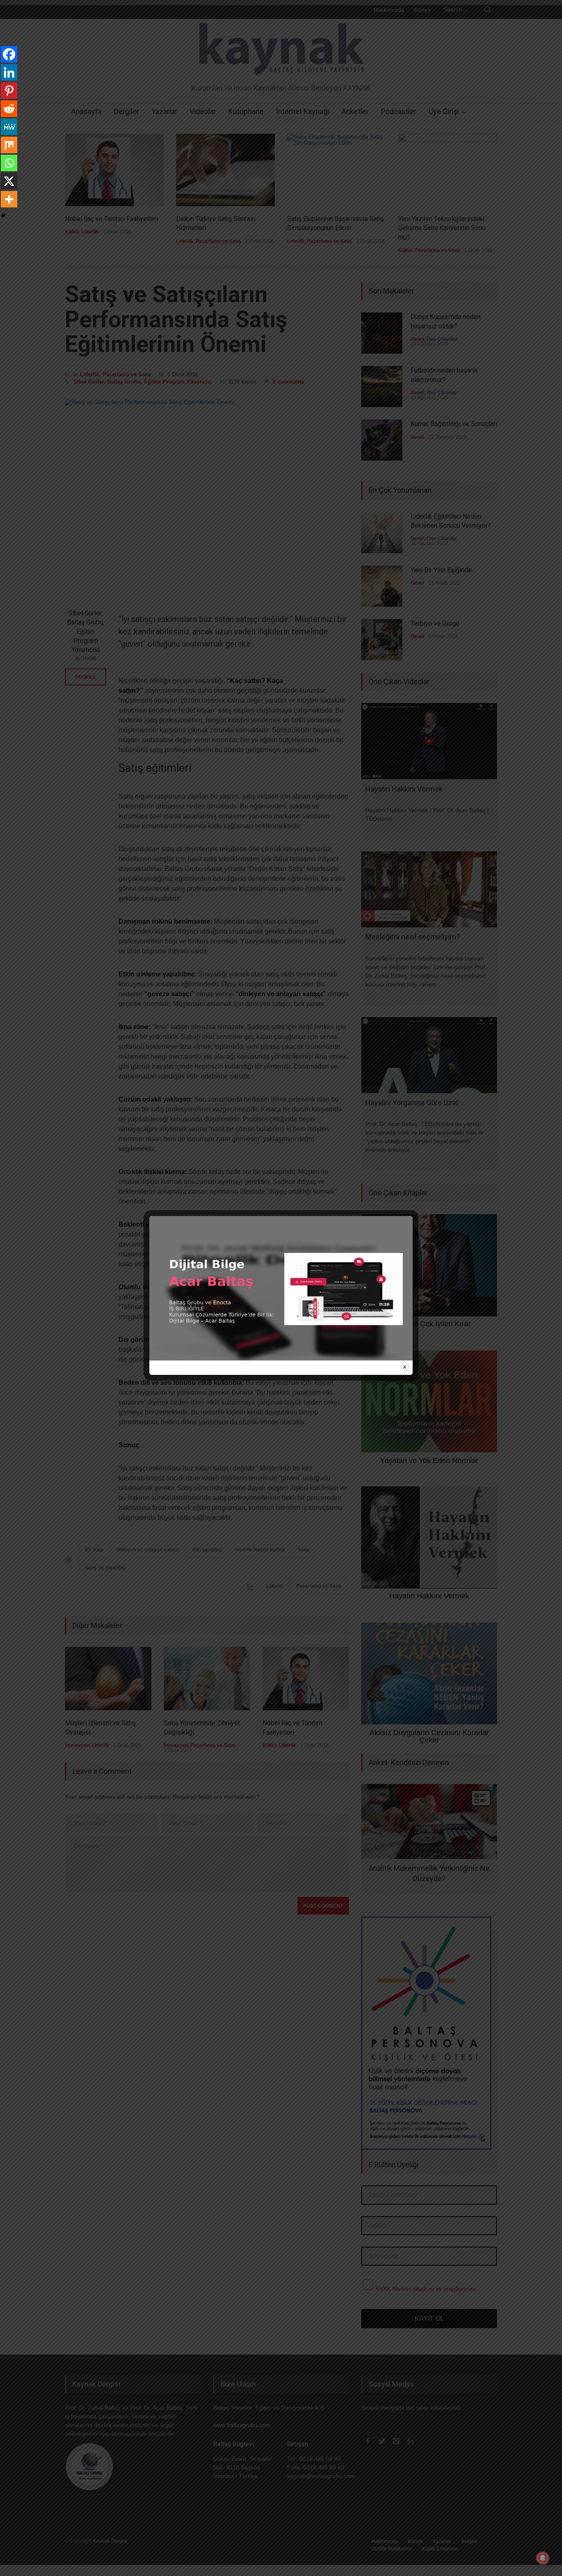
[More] (9, 199)
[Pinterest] (9, 91)
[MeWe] (9, 127)
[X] (9, 181)
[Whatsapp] (9, 163)
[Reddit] (9, 109)
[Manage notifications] (543, 2558)
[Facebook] (9, 54)
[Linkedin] (9, 72)
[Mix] (9, 145)
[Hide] (3, 216)
